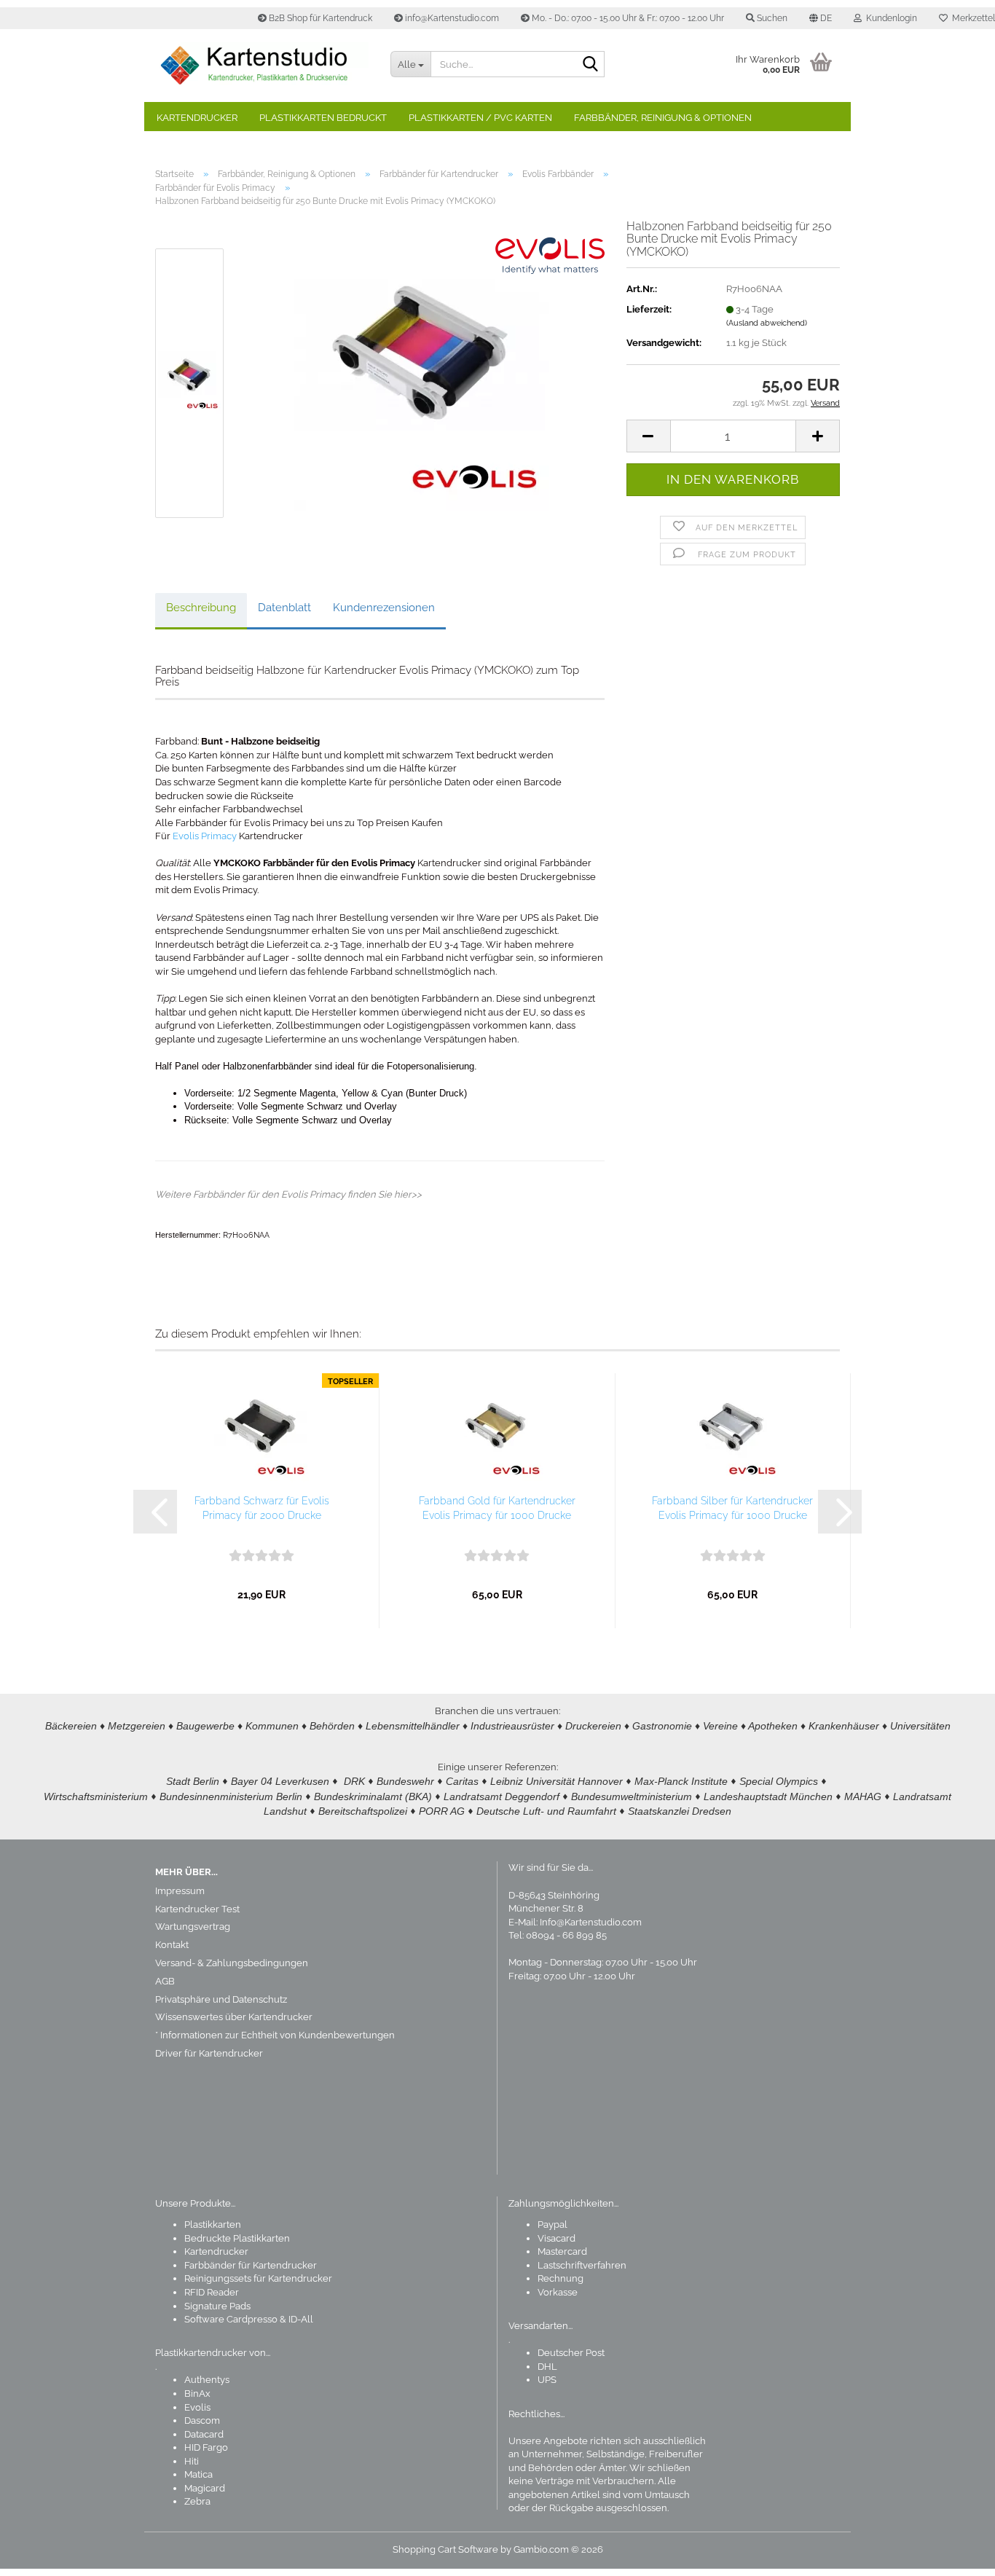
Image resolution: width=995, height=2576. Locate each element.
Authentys (207, 2380)
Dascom (202, 2420)
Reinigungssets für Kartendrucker (258, 2278)
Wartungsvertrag (193, 1927)
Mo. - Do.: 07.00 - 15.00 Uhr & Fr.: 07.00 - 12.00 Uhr (627, 18)
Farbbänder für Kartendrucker (251, 2265)
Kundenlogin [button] (889, 18)
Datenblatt (284, 608)
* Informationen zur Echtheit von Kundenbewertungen (275, 2035)
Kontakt (172, 1945)
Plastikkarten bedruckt (323, 118)
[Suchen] (591, 65)
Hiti (192, 2461)
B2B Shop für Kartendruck (319, 18)
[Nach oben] (955, 2554)
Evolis (197, 2407)
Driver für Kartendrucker (209, 2053)
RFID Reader (212, 2292)
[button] (821, 18)
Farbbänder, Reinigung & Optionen (663, 118)
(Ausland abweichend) (767, 323)
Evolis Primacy (205, 836)
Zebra (197, 2501)
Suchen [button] (771, 18)
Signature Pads (217, 2306)
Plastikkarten (213, 2224)
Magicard (205, 2488)
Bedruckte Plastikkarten (237, 2238)
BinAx (197, 2394)
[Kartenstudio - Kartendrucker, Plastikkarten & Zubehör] (262, 66)
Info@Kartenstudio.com (591, 1922)
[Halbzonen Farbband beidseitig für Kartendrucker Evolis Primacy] (422, 382)
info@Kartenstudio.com (451, 18)
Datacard (204, 2434)
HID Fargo (206, 2447)
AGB (165, 1981)
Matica (198, 2474)
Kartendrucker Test (197, 1909)
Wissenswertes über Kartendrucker (234, 2017)
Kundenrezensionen (384, 608)
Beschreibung (201, 608)
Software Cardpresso (231, 2319)
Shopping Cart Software (445, 2549)
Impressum (180, 1891)
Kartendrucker (197, 118)
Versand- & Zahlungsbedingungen (232, 1963)
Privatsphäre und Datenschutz (221, 1999)
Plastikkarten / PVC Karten (480, 118)
